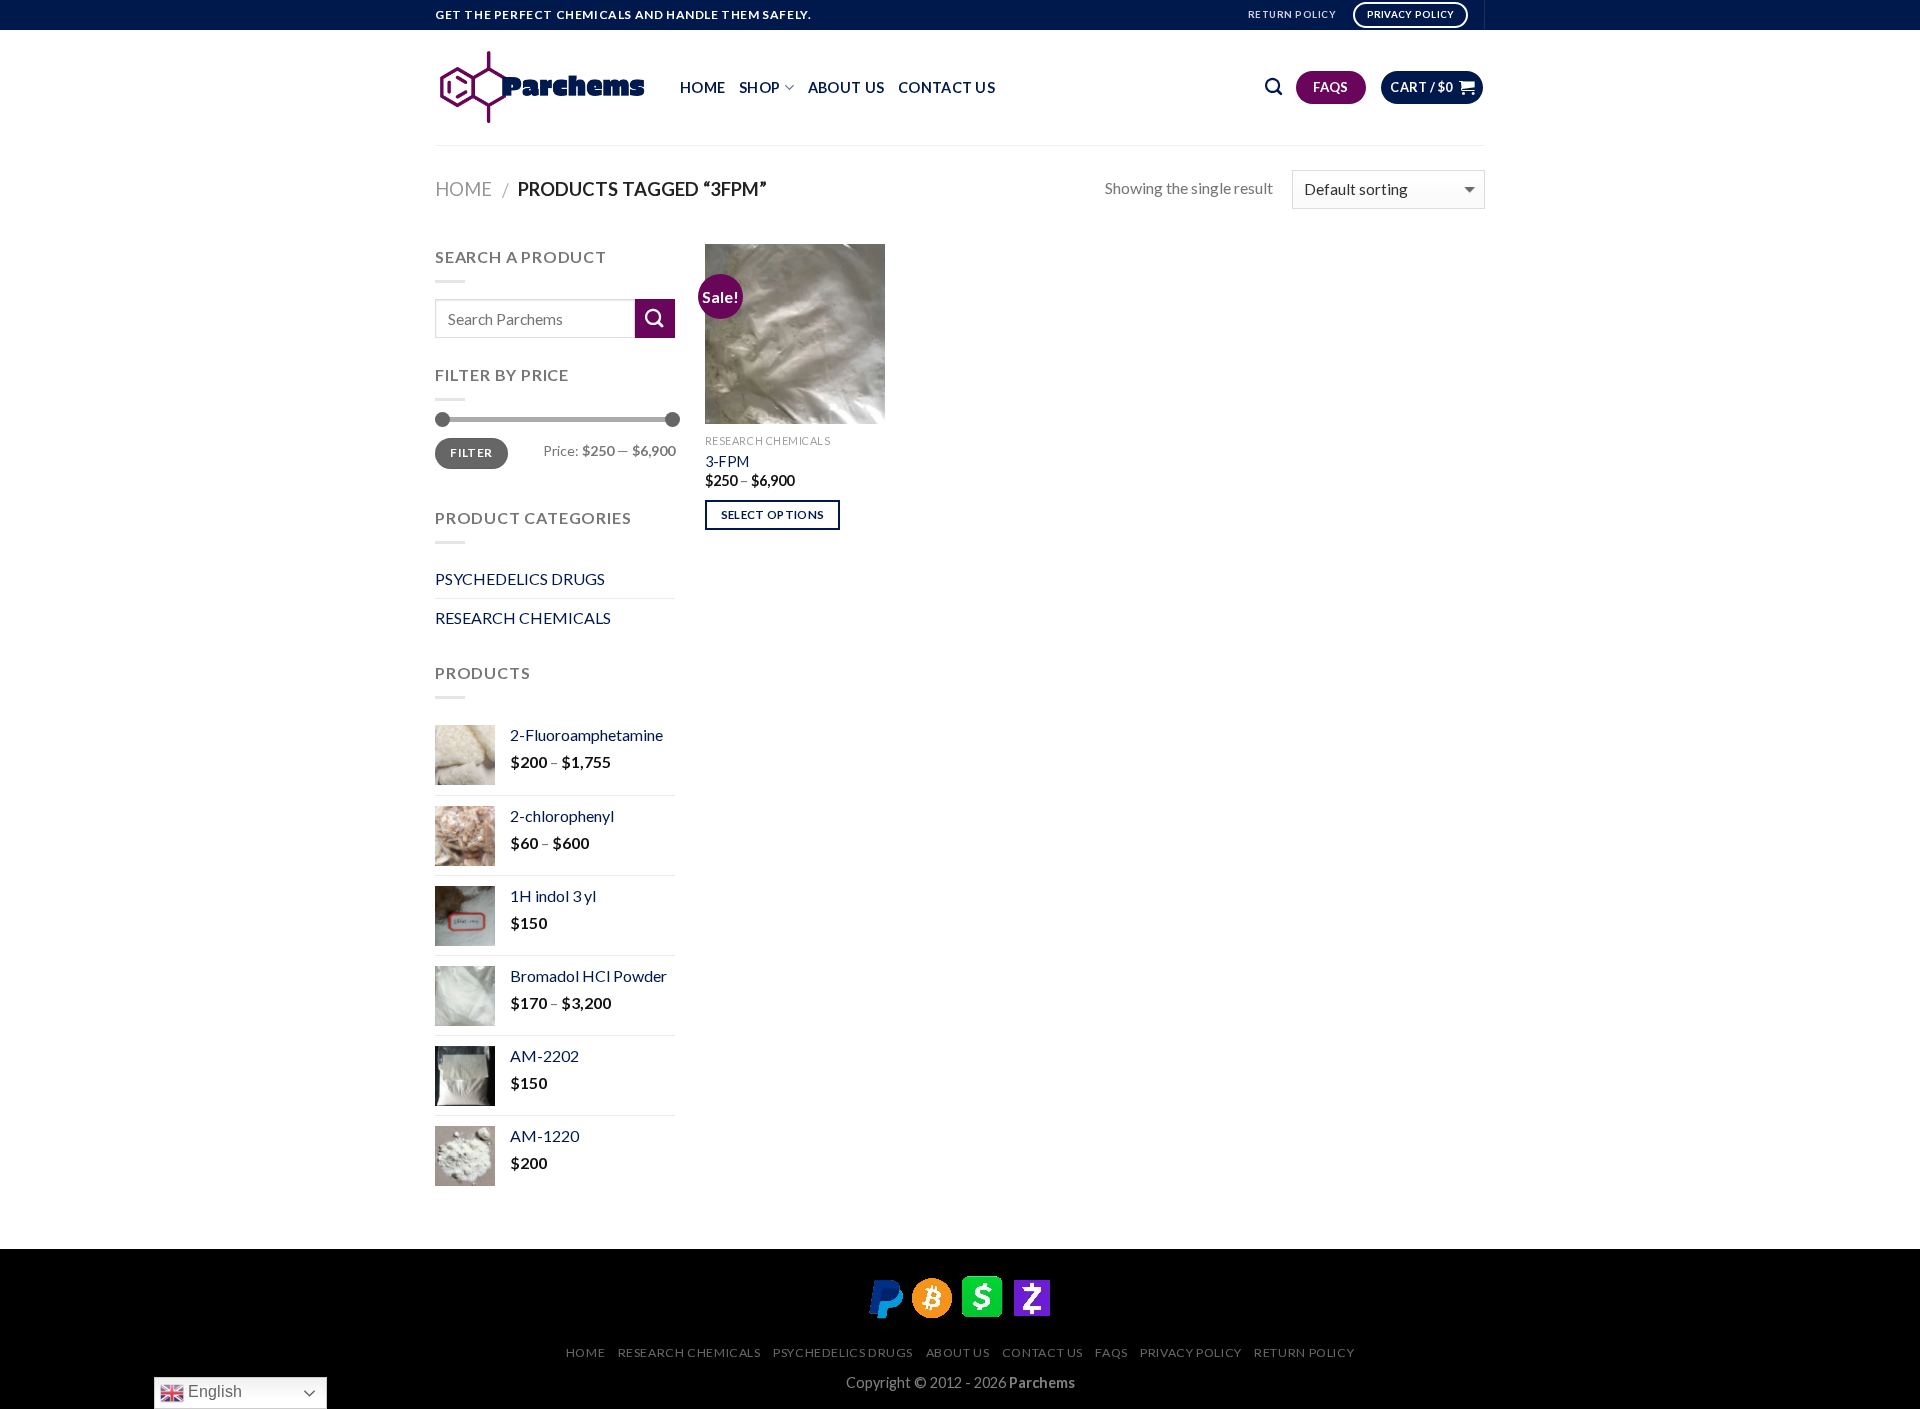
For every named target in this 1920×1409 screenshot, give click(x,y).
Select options (773, 514)
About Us (846, 87)
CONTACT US (946, 87)
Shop (759, 87)
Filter (471, 452)
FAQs (1111, 1352)
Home (702, 87)
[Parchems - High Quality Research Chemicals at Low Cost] (542, 87)
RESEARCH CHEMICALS (523, 617)
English (213, 1391)
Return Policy (1304, 1352)
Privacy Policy (1191, 1352)
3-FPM (727, 461)
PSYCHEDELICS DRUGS (520, 578)
